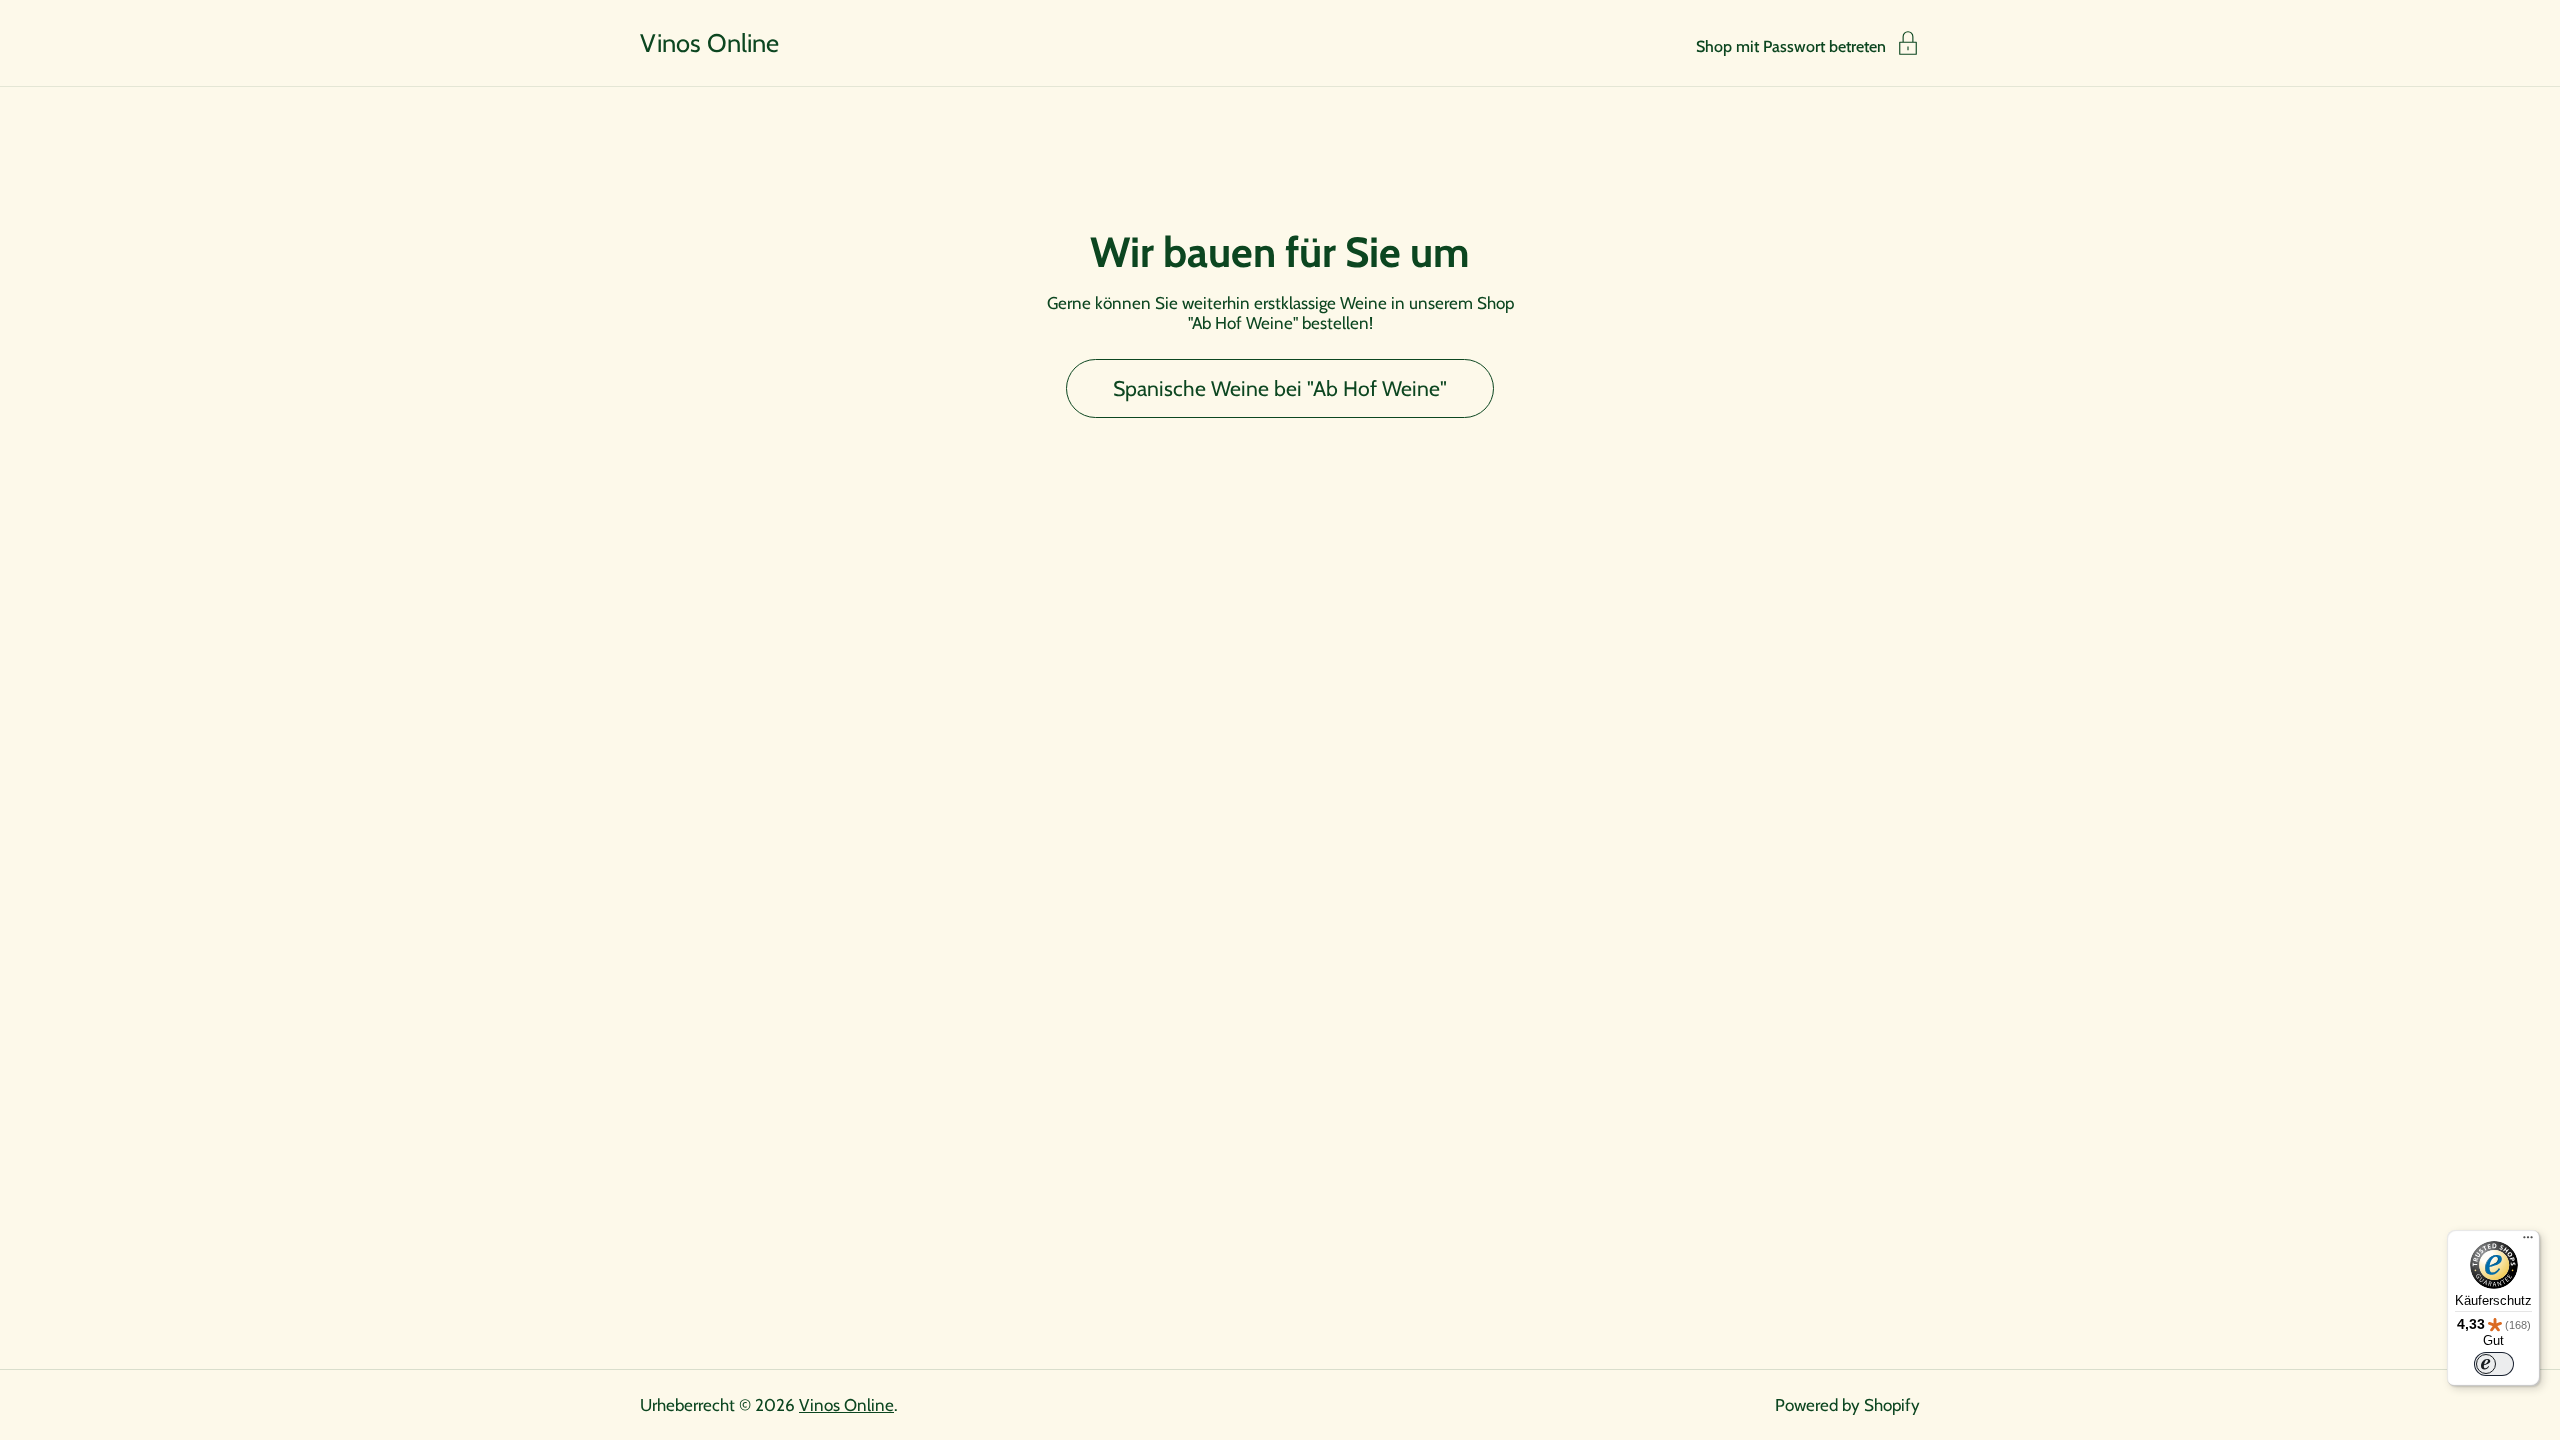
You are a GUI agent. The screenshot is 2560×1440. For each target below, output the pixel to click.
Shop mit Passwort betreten (1791, 46)
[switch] (2494, 1364)
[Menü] (2528, 1242)
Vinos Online (709, 43)
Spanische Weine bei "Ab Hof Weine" (1280, 388)
